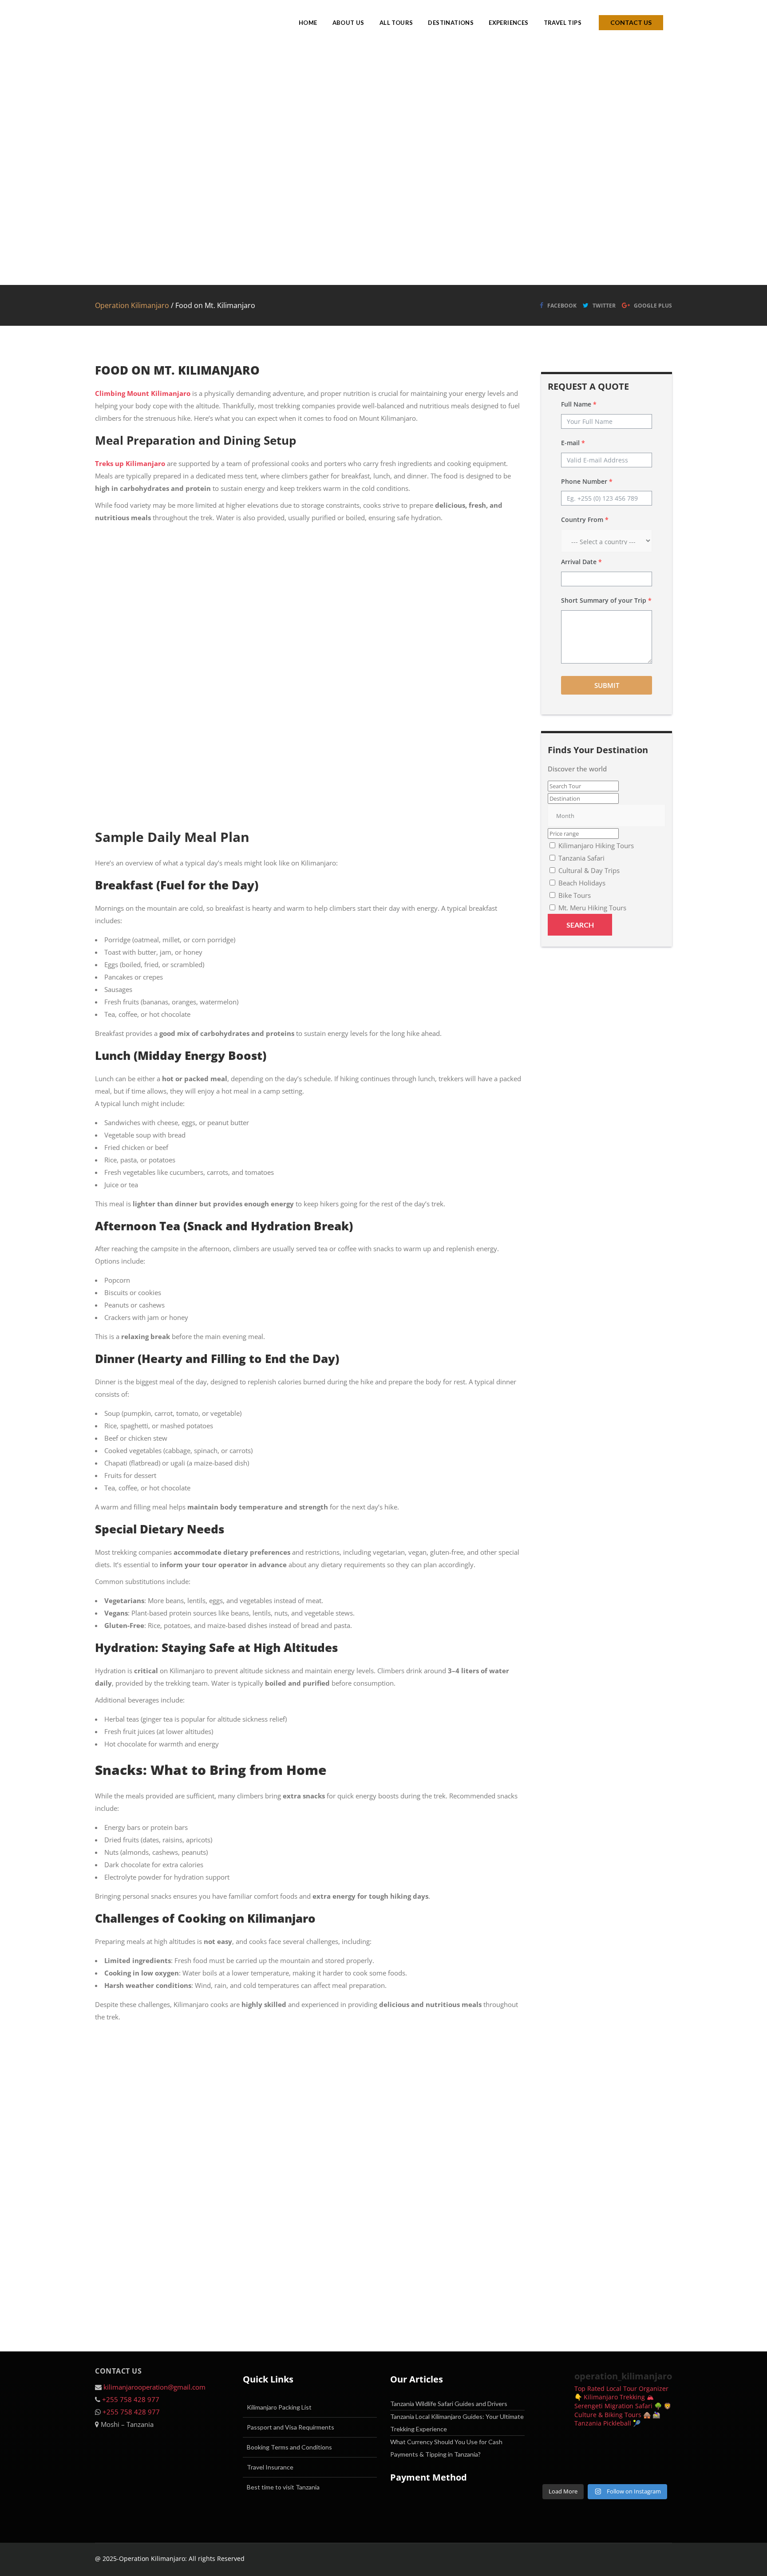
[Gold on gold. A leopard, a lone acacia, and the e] (622, 2447)
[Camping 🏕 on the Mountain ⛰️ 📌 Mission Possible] (657, 2468)
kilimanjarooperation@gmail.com (154, 2387)
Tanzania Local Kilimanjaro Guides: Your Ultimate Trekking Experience (457, 2423)
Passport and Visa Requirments (291, 2427)
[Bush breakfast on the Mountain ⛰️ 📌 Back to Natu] (622, 2468)
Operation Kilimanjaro (132, 305)
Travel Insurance (270, 2467)
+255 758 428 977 (131, 2399)
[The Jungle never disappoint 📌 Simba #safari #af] (588, 2468)
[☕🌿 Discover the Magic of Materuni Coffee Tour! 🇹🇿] (657, 2447)
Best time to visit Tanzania (283, 2487)
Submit (607, 685)
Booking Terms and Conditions (289, 2447)
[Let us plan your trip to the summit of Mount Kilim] (553, 2447)
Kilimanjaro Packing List (279, 2407)
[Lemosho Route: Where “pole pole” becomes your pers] (588, 2447)
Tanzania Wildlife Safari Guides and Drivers (449, 2404)
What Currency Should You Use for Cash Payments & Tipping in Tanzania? (446, 2448)
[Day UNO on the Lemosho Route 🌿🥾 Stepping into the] (553, 2468)
